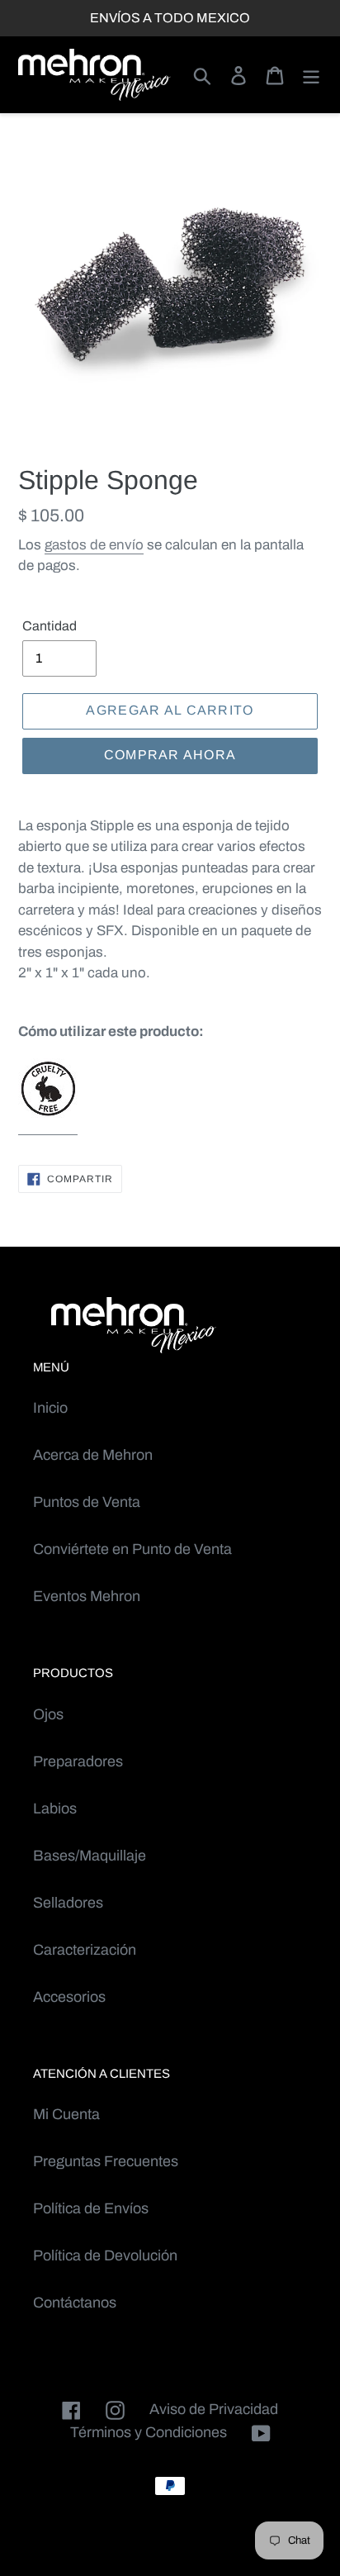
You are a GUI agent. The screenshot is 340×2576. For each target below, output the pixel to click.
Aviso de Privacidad (214, 2409)
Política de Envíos (91, 2208)
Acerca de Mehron (93, 1455)
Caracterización (85, 1950)
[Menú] (311, 75)
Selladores (68, 1903)
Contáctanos (75, 2303)
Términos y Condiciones (149, 2432)
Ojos (48, 1714)
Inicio (50, 1408)
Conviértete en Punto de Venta (132, 1549)
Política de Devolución (105, 2255)
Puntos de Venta (87, 1502)
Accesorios (69, 1997)
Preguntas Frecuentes (106, 2161)
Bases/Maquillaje (90, 1856)
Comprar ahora (170, 755)
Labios (55, 1808)
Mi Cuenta (66, 2114)
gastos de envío (94, 545)
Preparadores (78, 1761)
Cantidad (50, 626)
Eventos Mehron (87, 1596)
